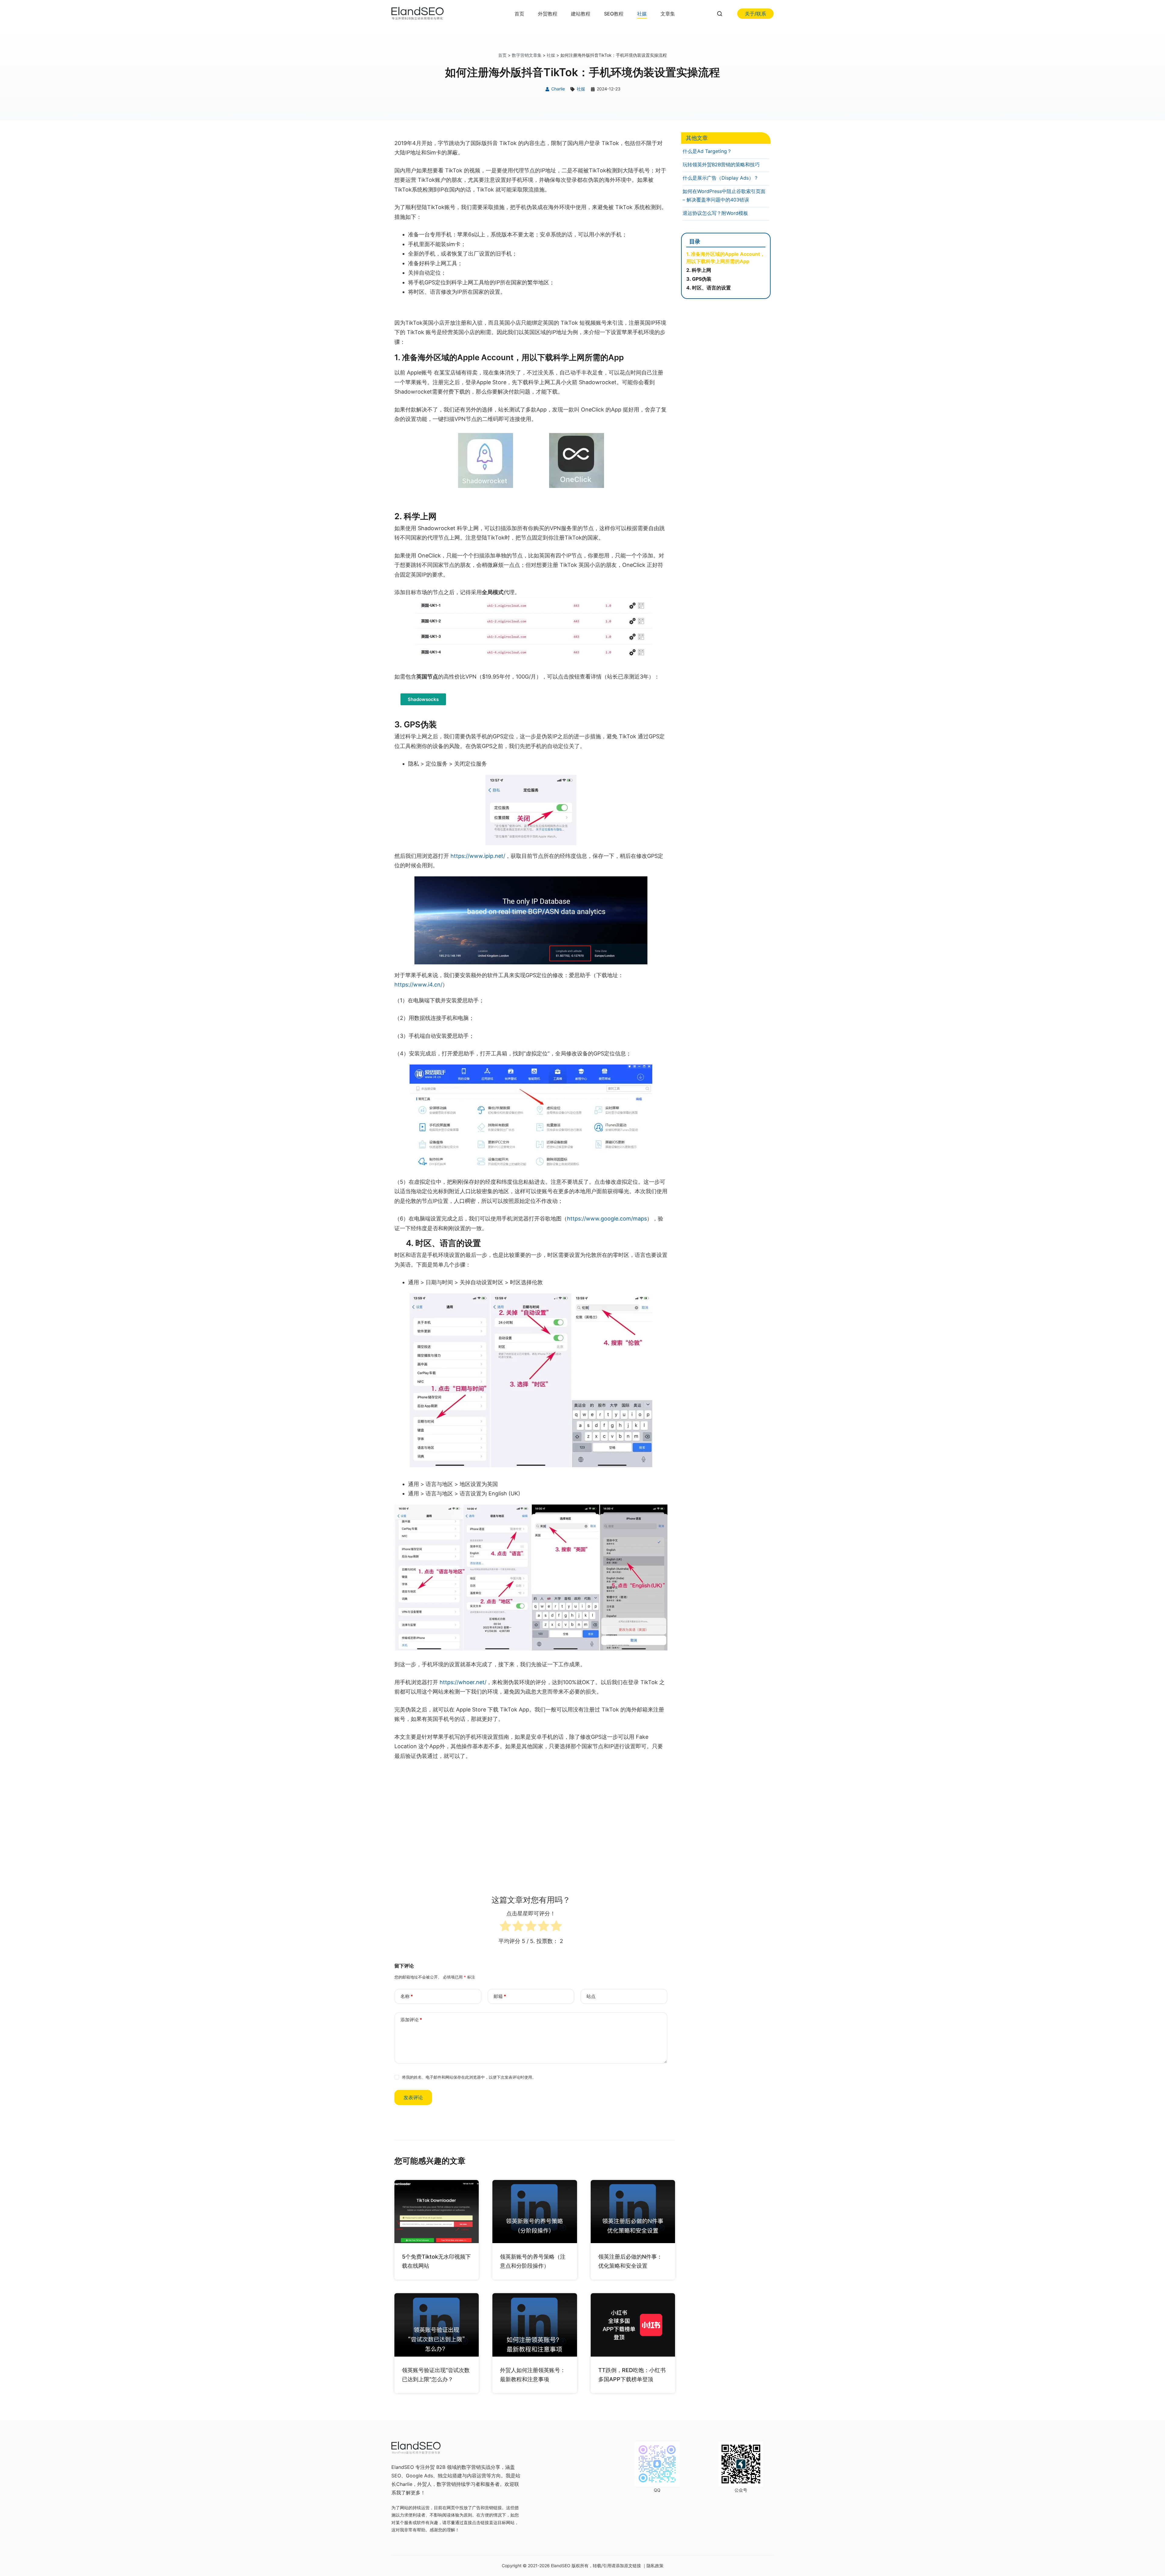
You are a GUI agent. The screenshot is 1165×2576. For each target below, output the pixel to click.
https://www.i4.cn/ (418, 985)
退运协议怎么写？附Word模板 (715, 213)
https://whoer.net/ (463, 1682)
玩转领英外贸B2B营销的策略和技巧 (721, 164)
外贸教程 (548, 14)
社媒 (642, 14)
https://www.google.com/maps (607, 1219)
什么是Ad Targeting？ (707, 151)
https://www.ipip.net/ (478, 856)
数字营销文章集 (527, 55)
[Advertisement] (531, 1812)
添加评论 (411, 2020)
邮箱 (500, 1996)
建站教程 (581, 14)
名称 (407, 1996)
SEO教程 (614, 14)
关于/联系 (755, 14)
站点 (591, 1996)
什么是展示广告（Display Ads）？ (721, 178)
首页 (519, 14)
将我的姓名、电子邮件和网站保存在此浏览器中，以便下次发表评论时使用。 (469, 2077)
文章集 (668, 14)
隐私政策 (655, 2566)
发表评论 (413, 2097)
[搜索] (720, 14)
